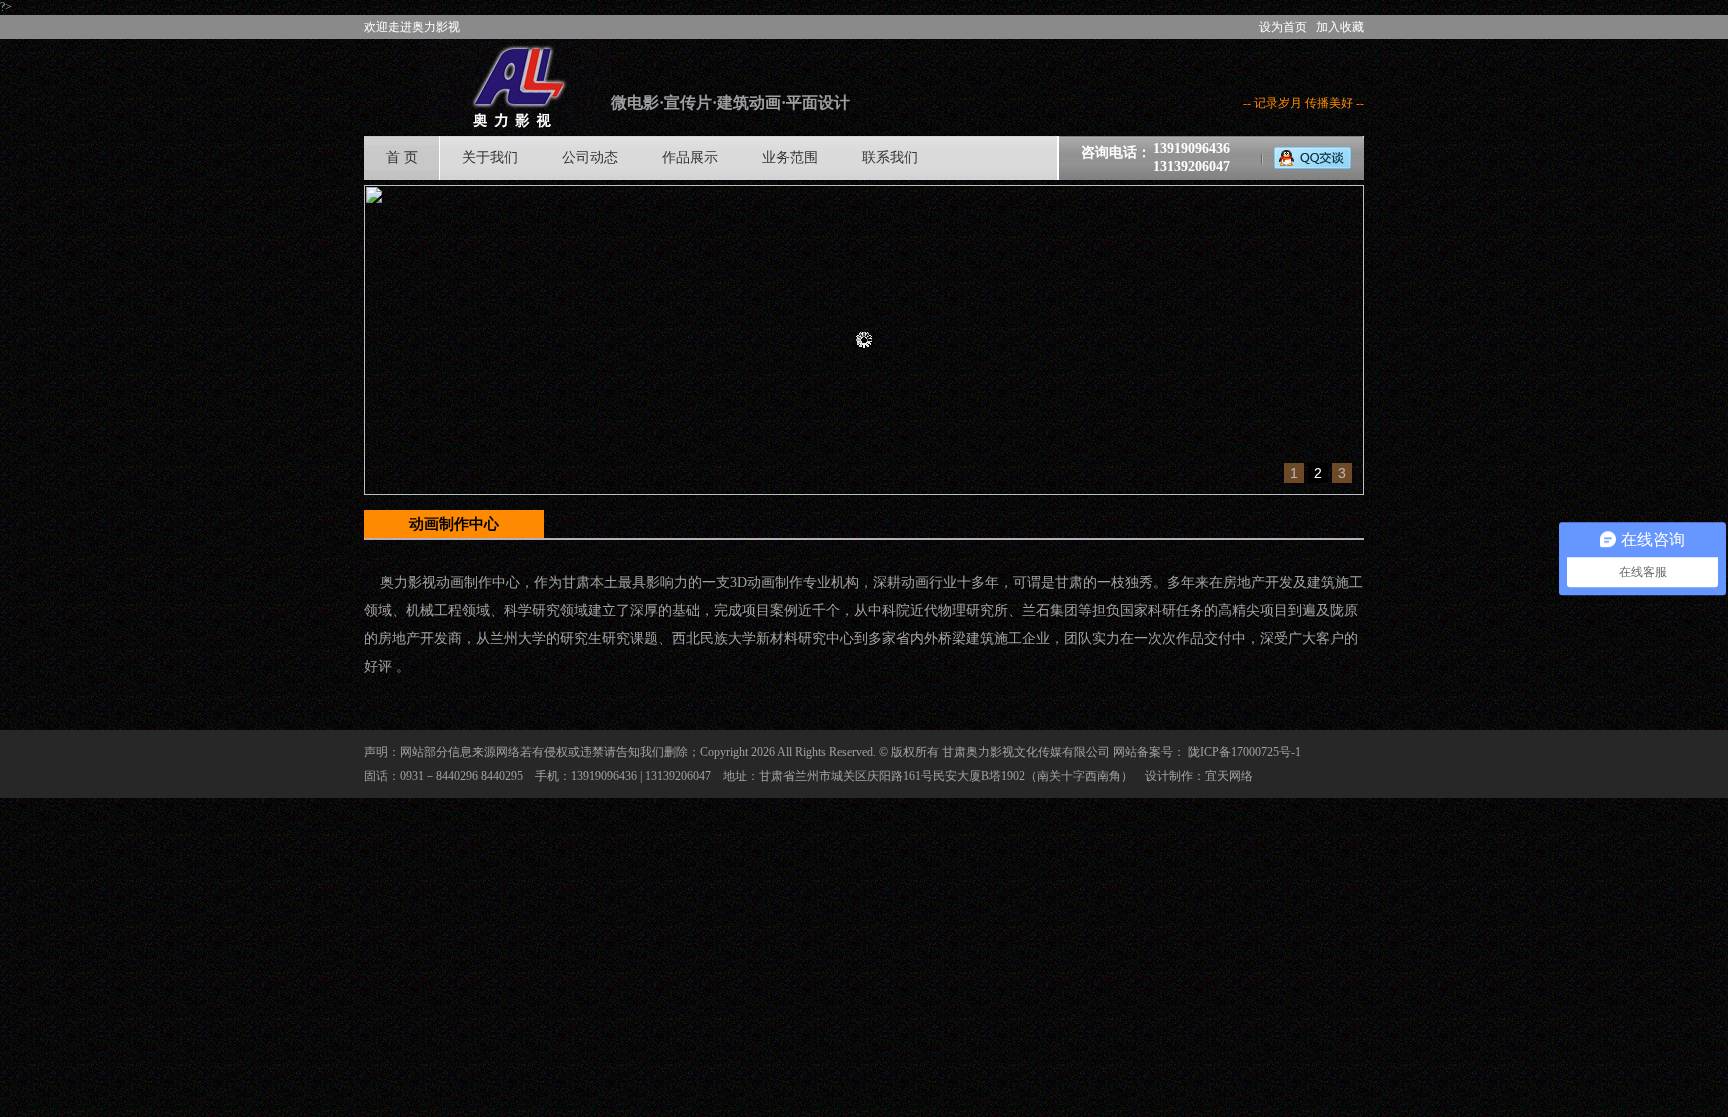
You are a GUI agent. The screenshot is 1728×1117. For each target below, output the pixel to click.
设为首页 (1283, 27)
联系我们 (890, 157)
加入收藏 (1340, 27)
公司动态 (590, 157)
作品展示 (690, 157)
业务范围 (790, 157)
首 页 (402, 157)
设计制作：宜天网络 (1199, 776)
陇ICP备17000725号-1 (1244, 752)
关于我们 (490, 157)
